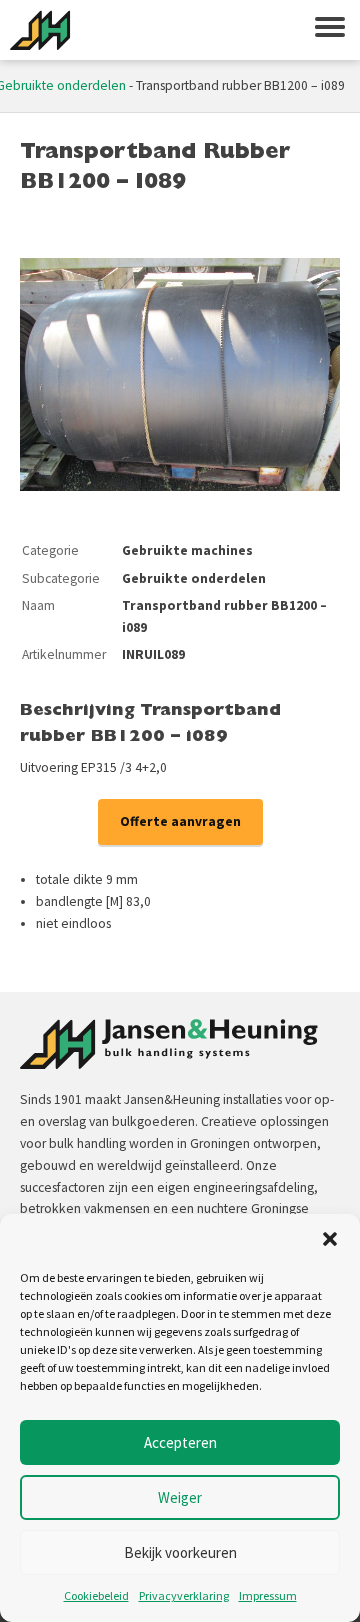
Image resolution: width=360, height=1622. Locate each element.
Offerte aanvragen (180, 821)
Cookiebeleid (96, 1595)
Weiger (180, 1497)
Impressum (268, 1595)
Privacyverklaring (184, 1595)
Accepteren (180, 1442)
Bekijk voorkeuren (180, 1552)
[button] (330, 1239)
